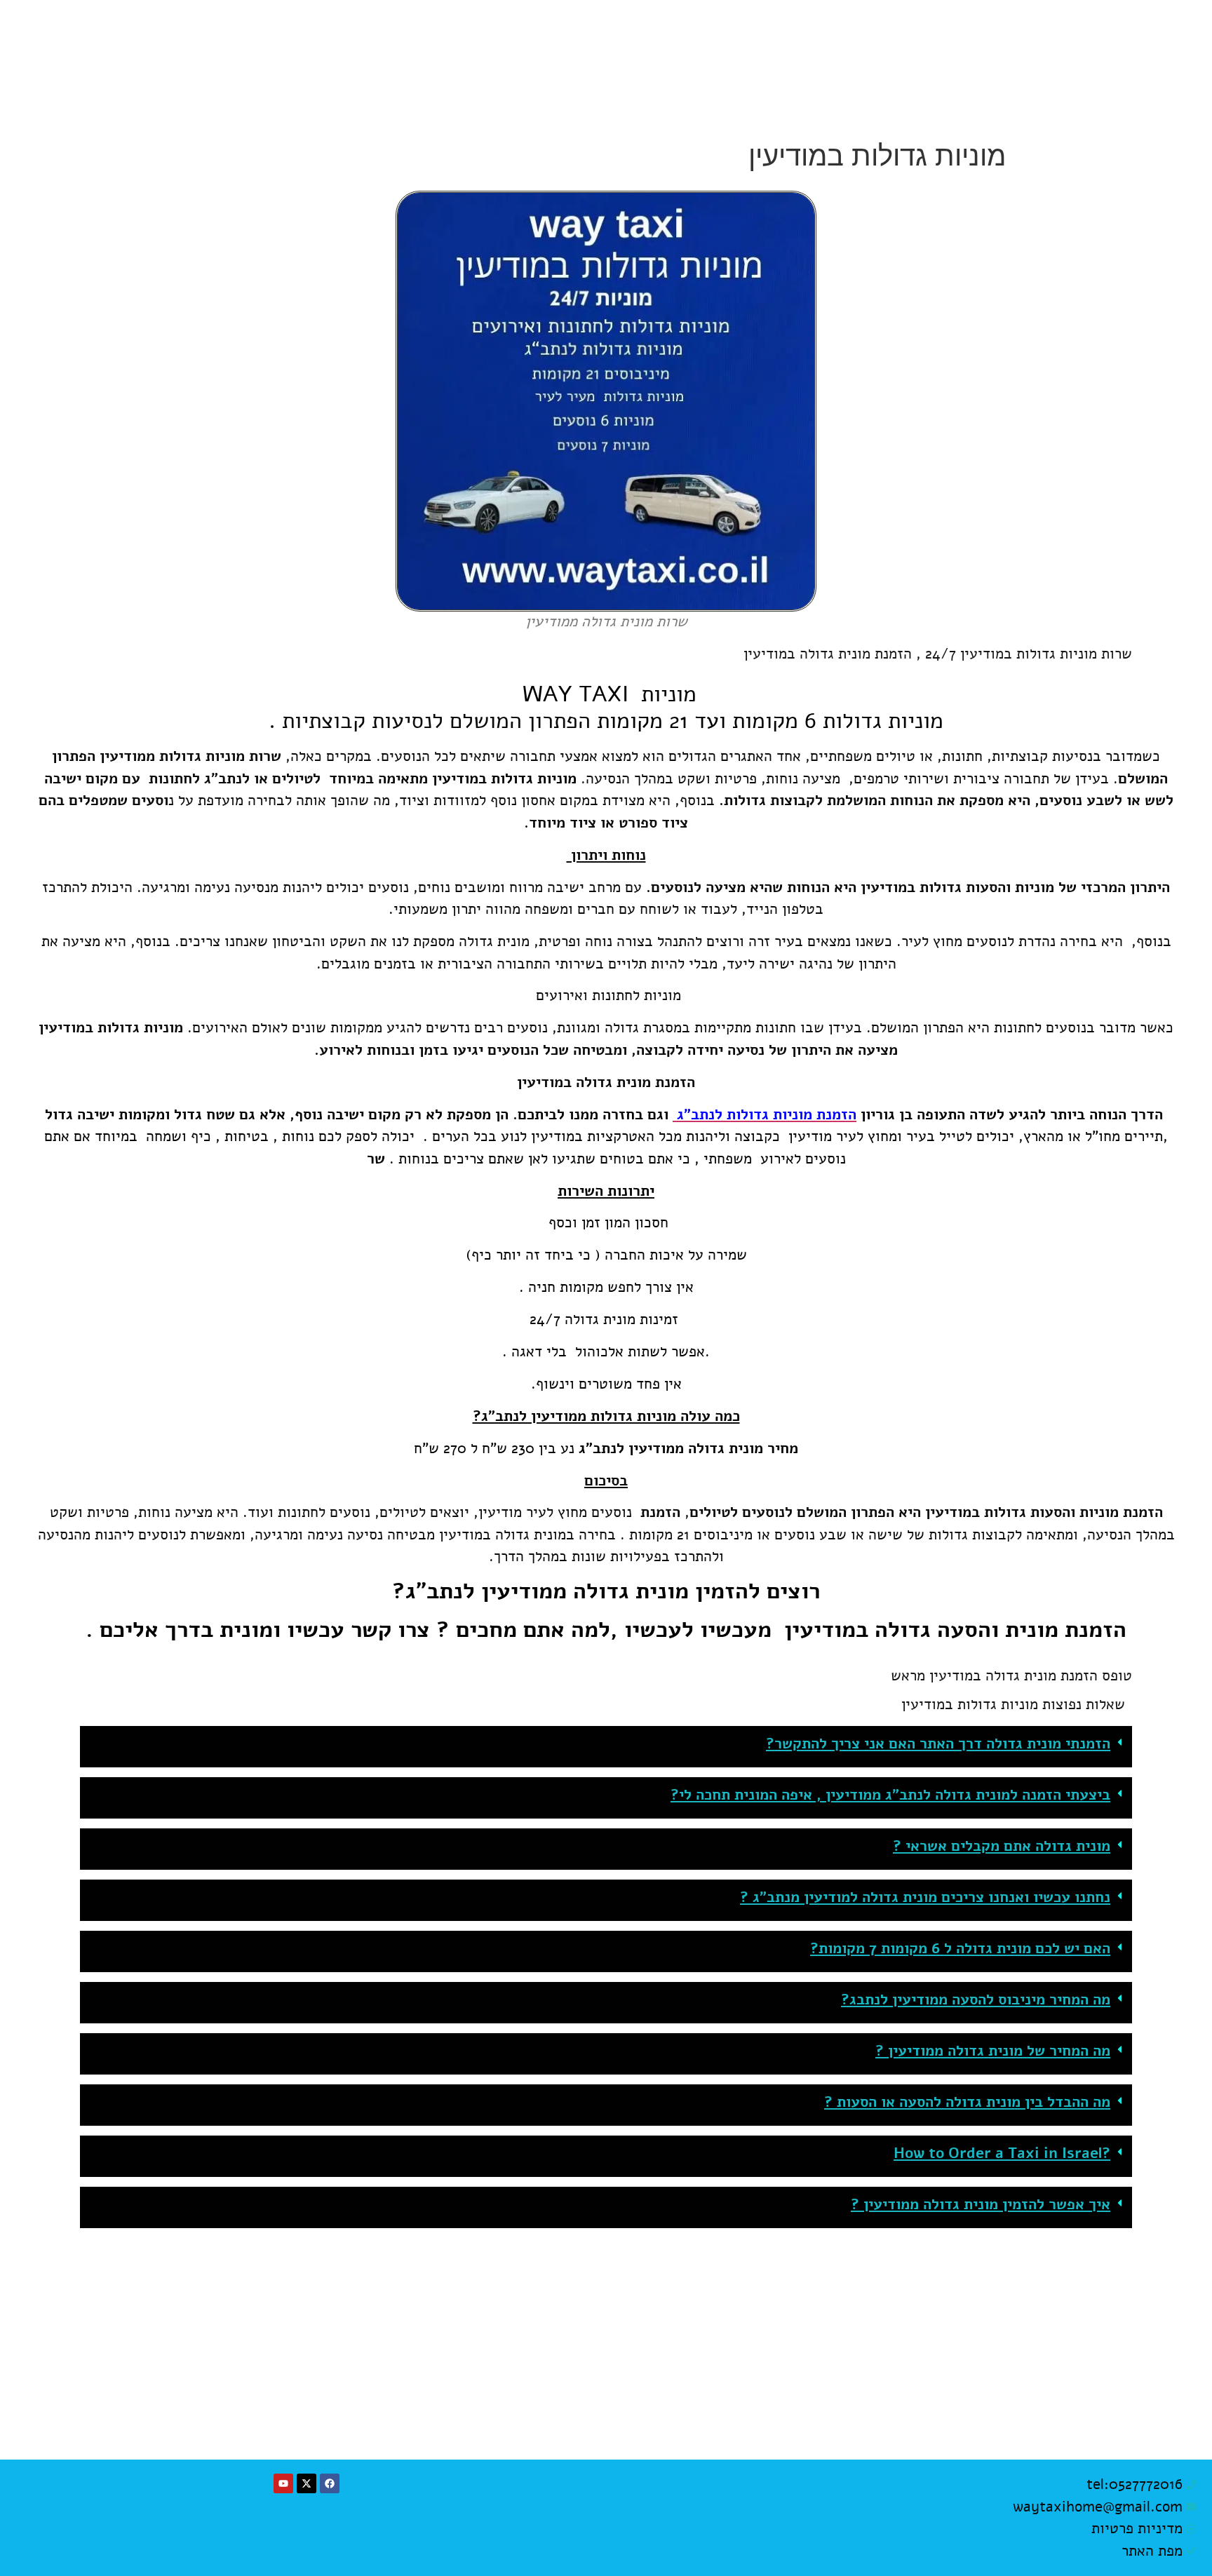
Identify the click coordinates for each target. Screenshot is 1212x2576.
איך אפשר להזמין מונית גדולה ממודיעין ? (981, 2204)
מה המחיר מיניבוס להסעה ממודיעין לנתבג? (976, 2000)
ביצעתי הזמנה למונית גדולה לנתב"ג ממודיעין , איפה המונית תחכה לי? (890, 1795)
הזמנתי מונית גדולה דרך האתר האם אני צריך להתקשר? (938, 1744)
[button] (606, 1747)
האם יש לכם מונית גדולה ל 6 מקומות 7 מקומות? (960, 1948)
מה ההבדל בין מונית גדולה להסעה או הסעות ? (967, 2102)
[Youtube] (283, 2483)
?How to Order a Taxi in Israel (1002, 2153)
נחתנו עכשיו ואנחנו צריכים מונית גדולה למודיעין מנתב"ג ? (925, 1897)
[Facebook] (330, 2483)
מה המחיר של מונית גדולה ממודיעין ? (993, 2051)
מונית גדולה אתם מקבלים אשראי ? (1002, 1846)
